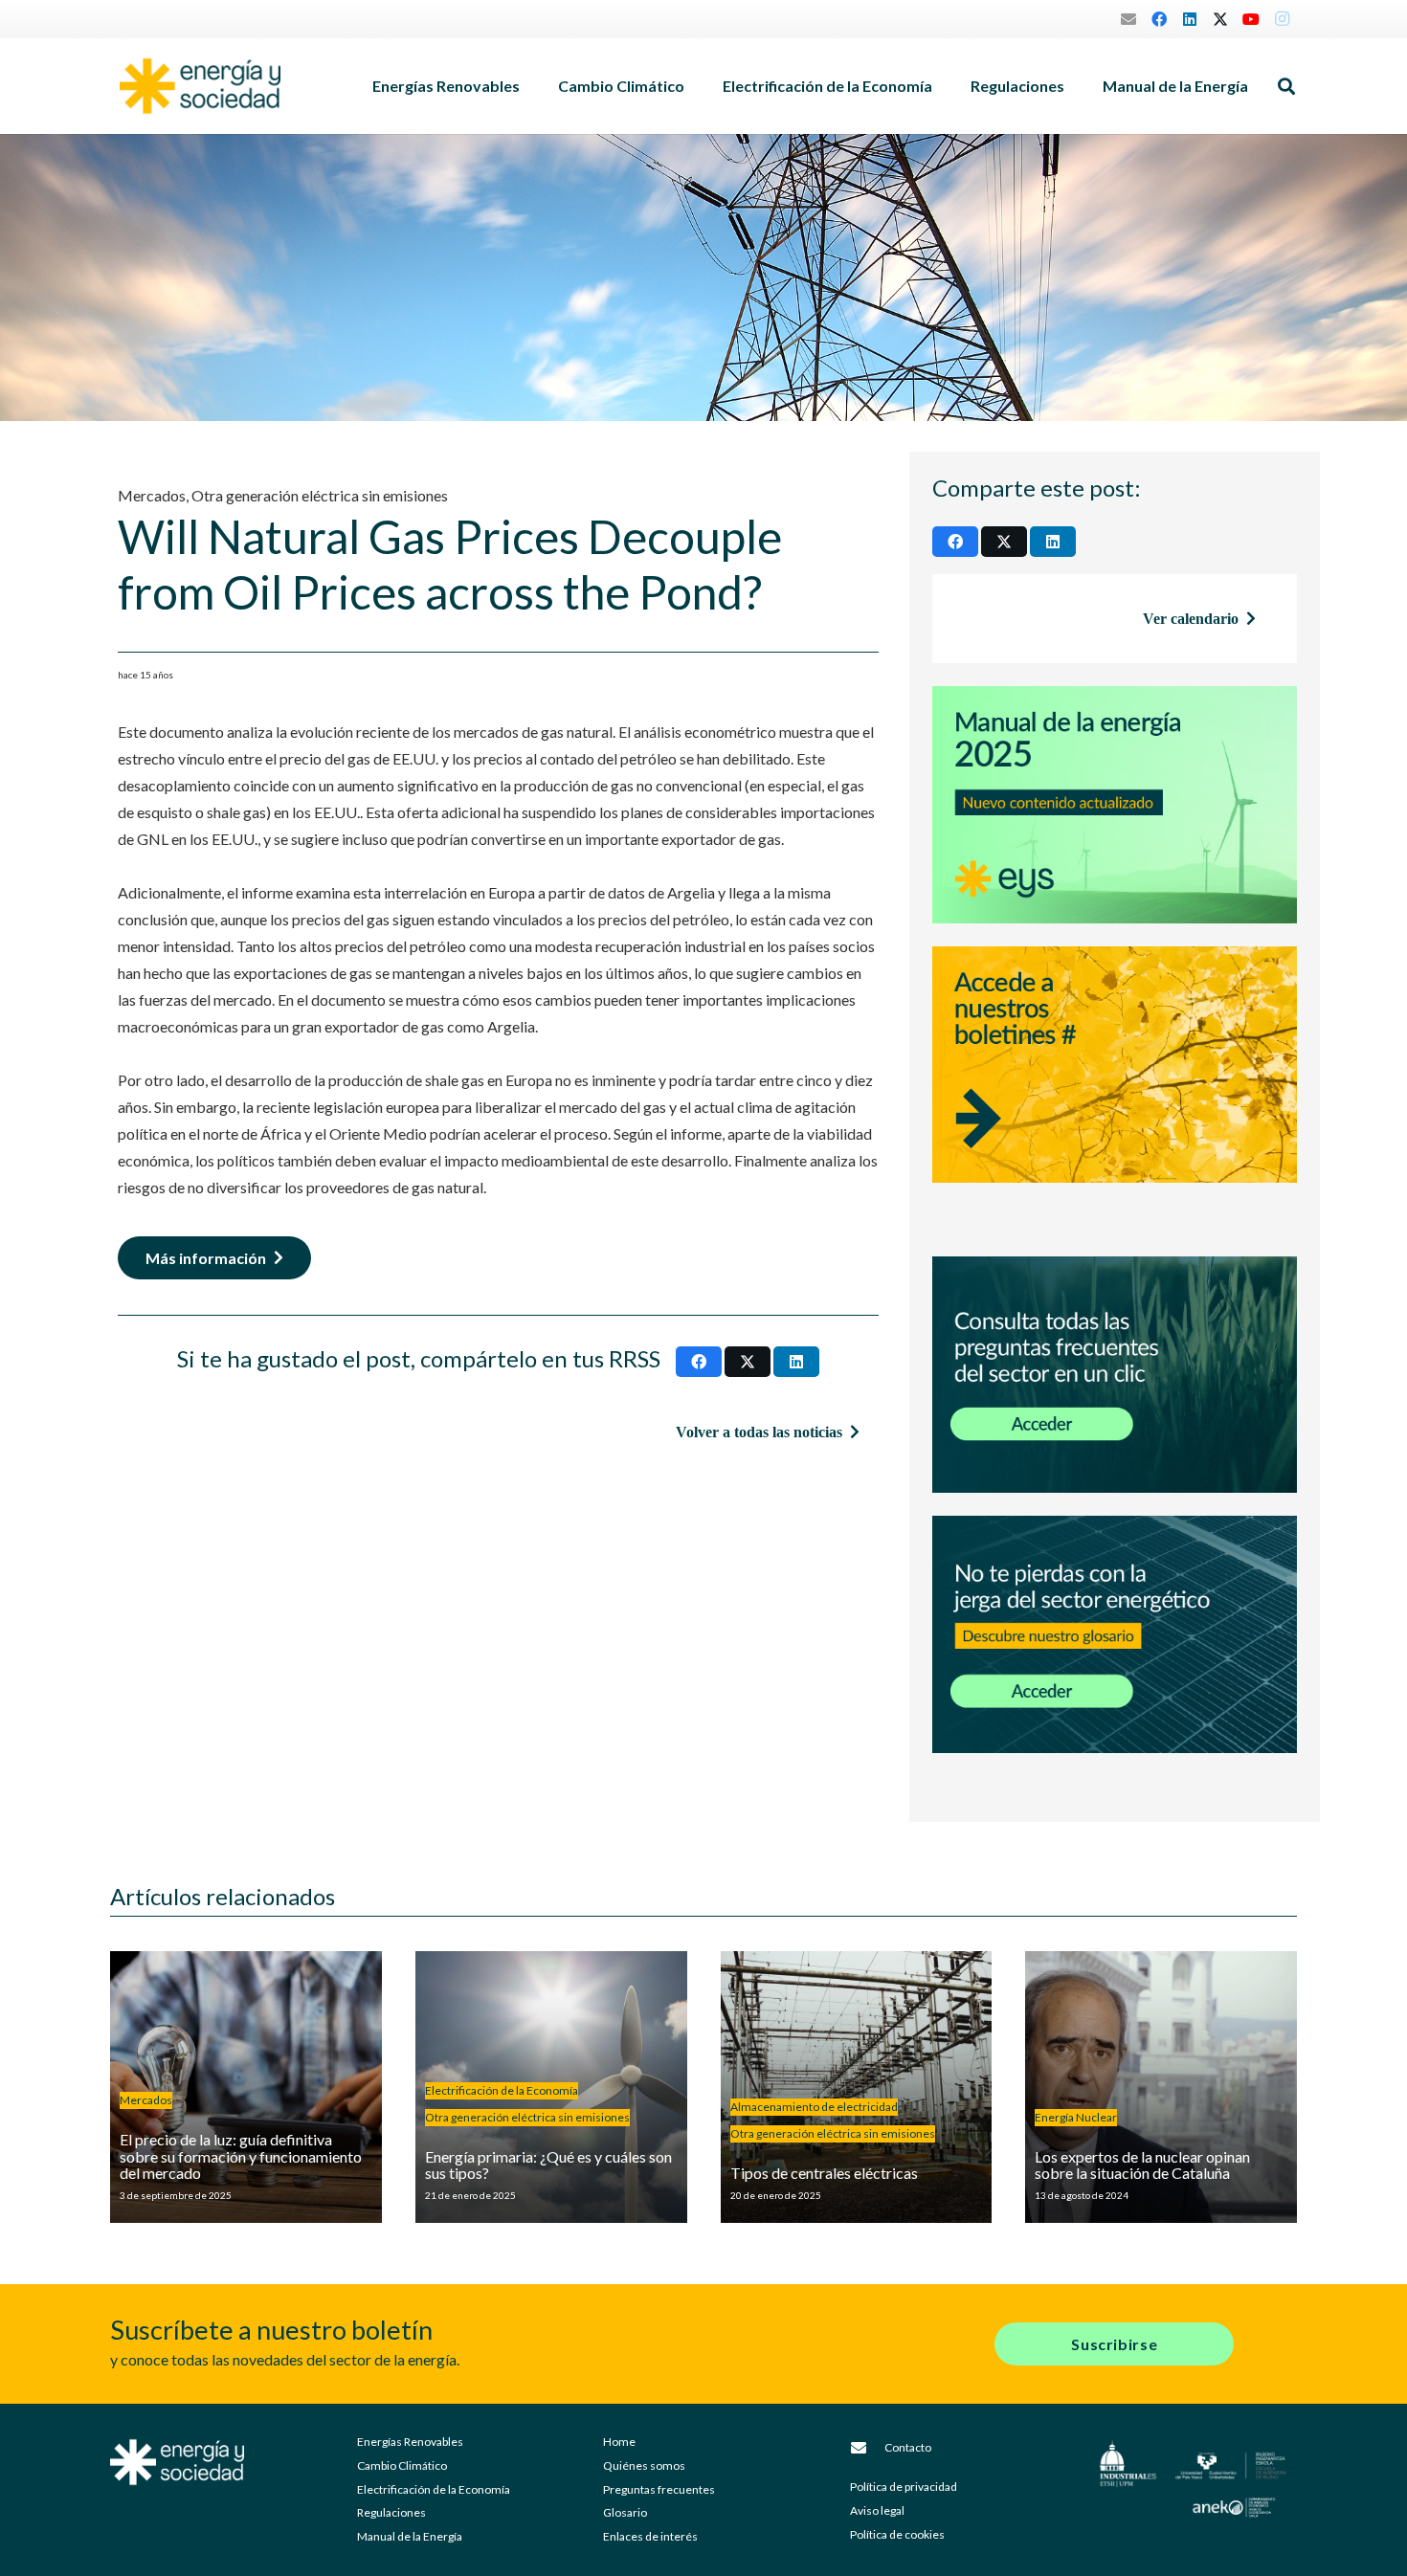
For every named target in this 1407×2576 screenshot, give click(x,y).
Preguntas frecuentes (659, 2489)
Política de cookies (897, 2534)
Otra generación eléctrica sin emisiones (320, 495)
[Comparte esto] (699, 1362)
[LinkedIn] (1190, 19)
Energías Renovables (410, 2442)
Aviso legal (877, 2510)
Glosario (625, 2512)
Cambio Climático (402, 2465)
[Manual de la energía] (1115, 805)
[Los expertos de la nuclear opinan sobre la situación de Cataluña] (1161, 2087)
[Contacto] (867, 2448)
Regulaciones (391, 2512)
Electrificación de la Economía (434, 2489)
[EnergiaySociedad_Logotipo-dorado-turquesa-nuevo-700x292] (200, 86)
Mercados (152, 495)
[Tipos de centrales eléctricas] (857, 2087)
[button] (529, 86)
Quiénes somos (644, 2465)
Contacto (908, 2447)
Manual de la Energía (410, 2536)
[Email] (1128, 19)
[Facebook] (1159, 19)
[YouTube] (1251, 19)
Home (619, 2442)
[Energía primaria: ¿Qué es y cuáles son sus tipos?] (551, 2087)
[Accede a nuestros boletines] (1115, 1090)
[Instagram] (1282, 19)
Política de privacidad (904, 2487)
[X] (1220, 19)
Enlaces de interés (650, 2536)
